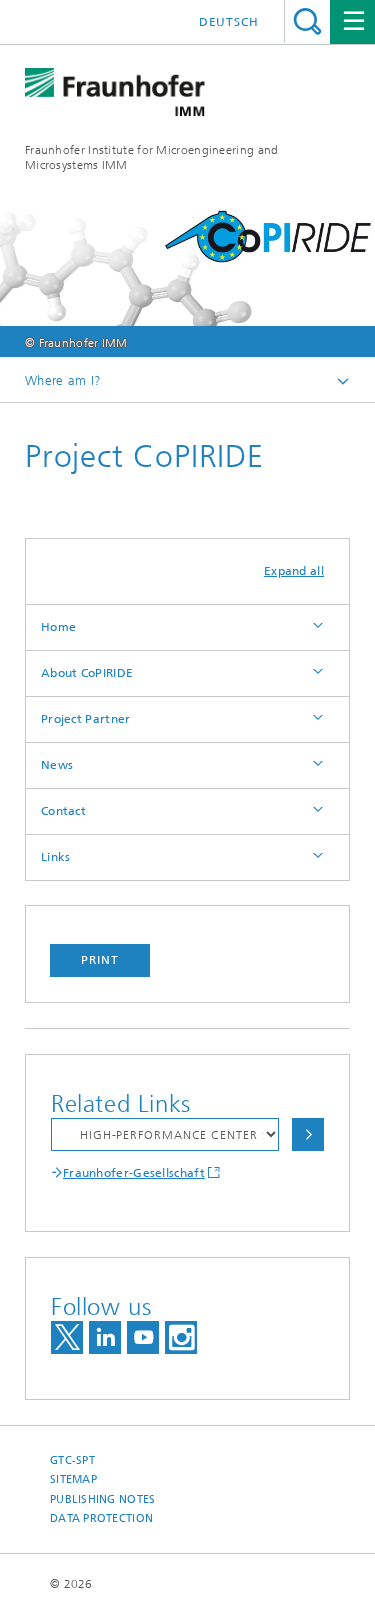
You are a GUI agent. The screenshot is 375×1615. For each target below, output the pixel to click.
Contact (63, 811)
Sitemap (73, 1479)
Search (307, 21)
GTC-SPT (72, 1460)
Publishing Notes (102, 1499)
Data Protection (101, 1518)
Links (56, 857)
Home (58, 627)
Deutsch (229, 22)
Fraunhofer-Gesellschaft (134, 1173)
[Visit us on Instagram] (181, 1337)
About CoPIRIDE (87, 673)
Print (100, 960)
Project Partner (86, 719)
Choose (308, 1134)
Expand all (294, 571)
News (57, 765)
